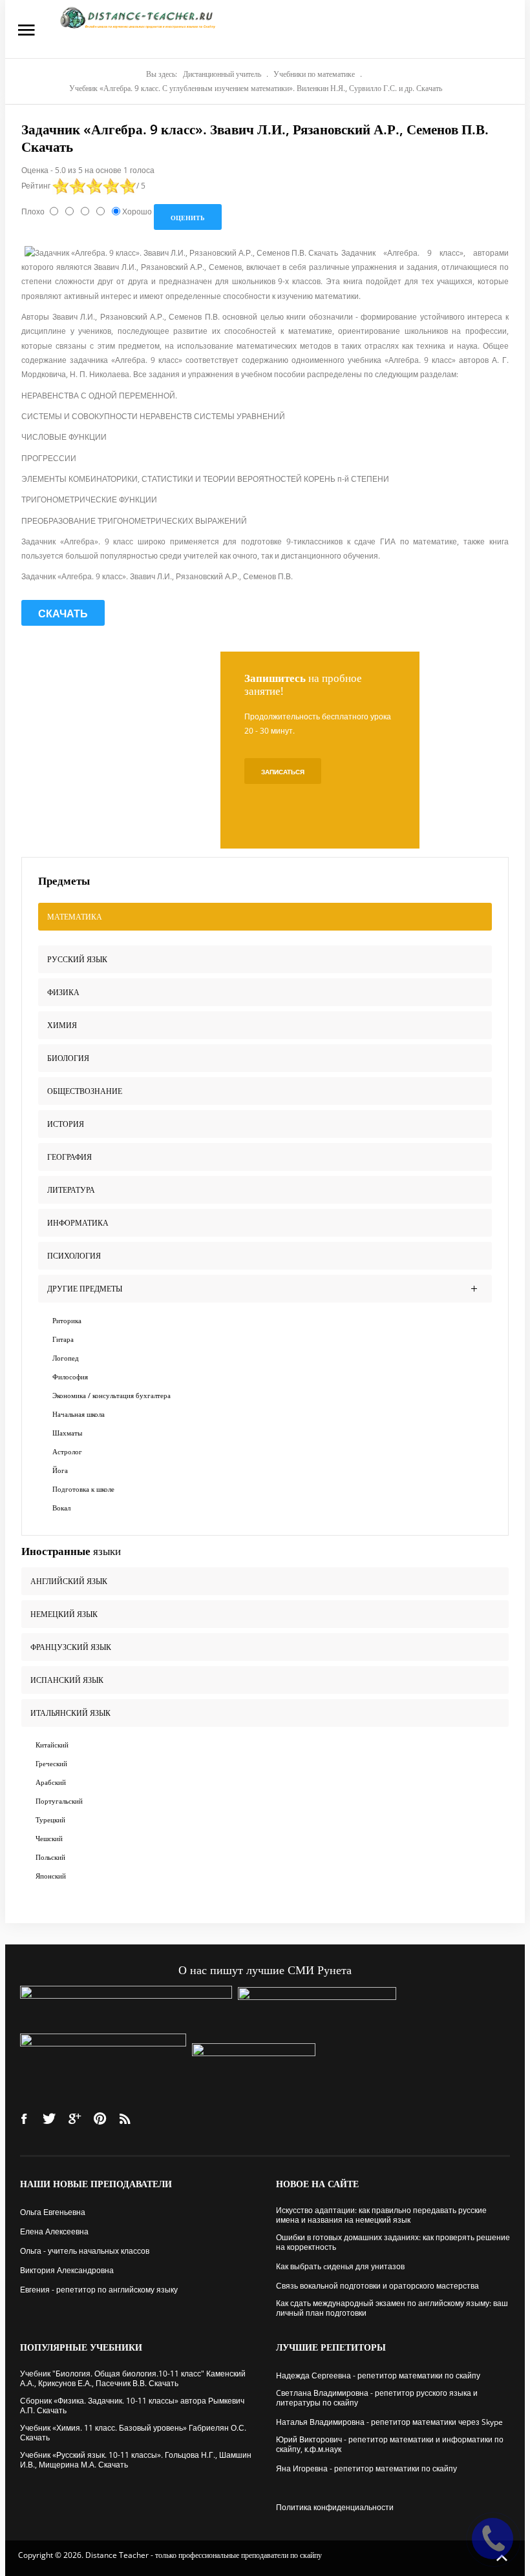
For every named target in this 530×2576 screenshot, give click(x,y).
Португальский (59, 1801)
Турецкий (50, 1819)
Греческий (51, 1763)
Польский (50, 1857)
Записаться (283, 772)
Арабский (51, 1782)
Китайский (52, 1745)
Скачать (63, 613)
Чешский (49, 1838)
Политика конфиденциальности (335, 2507)
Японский (51, 1876)
